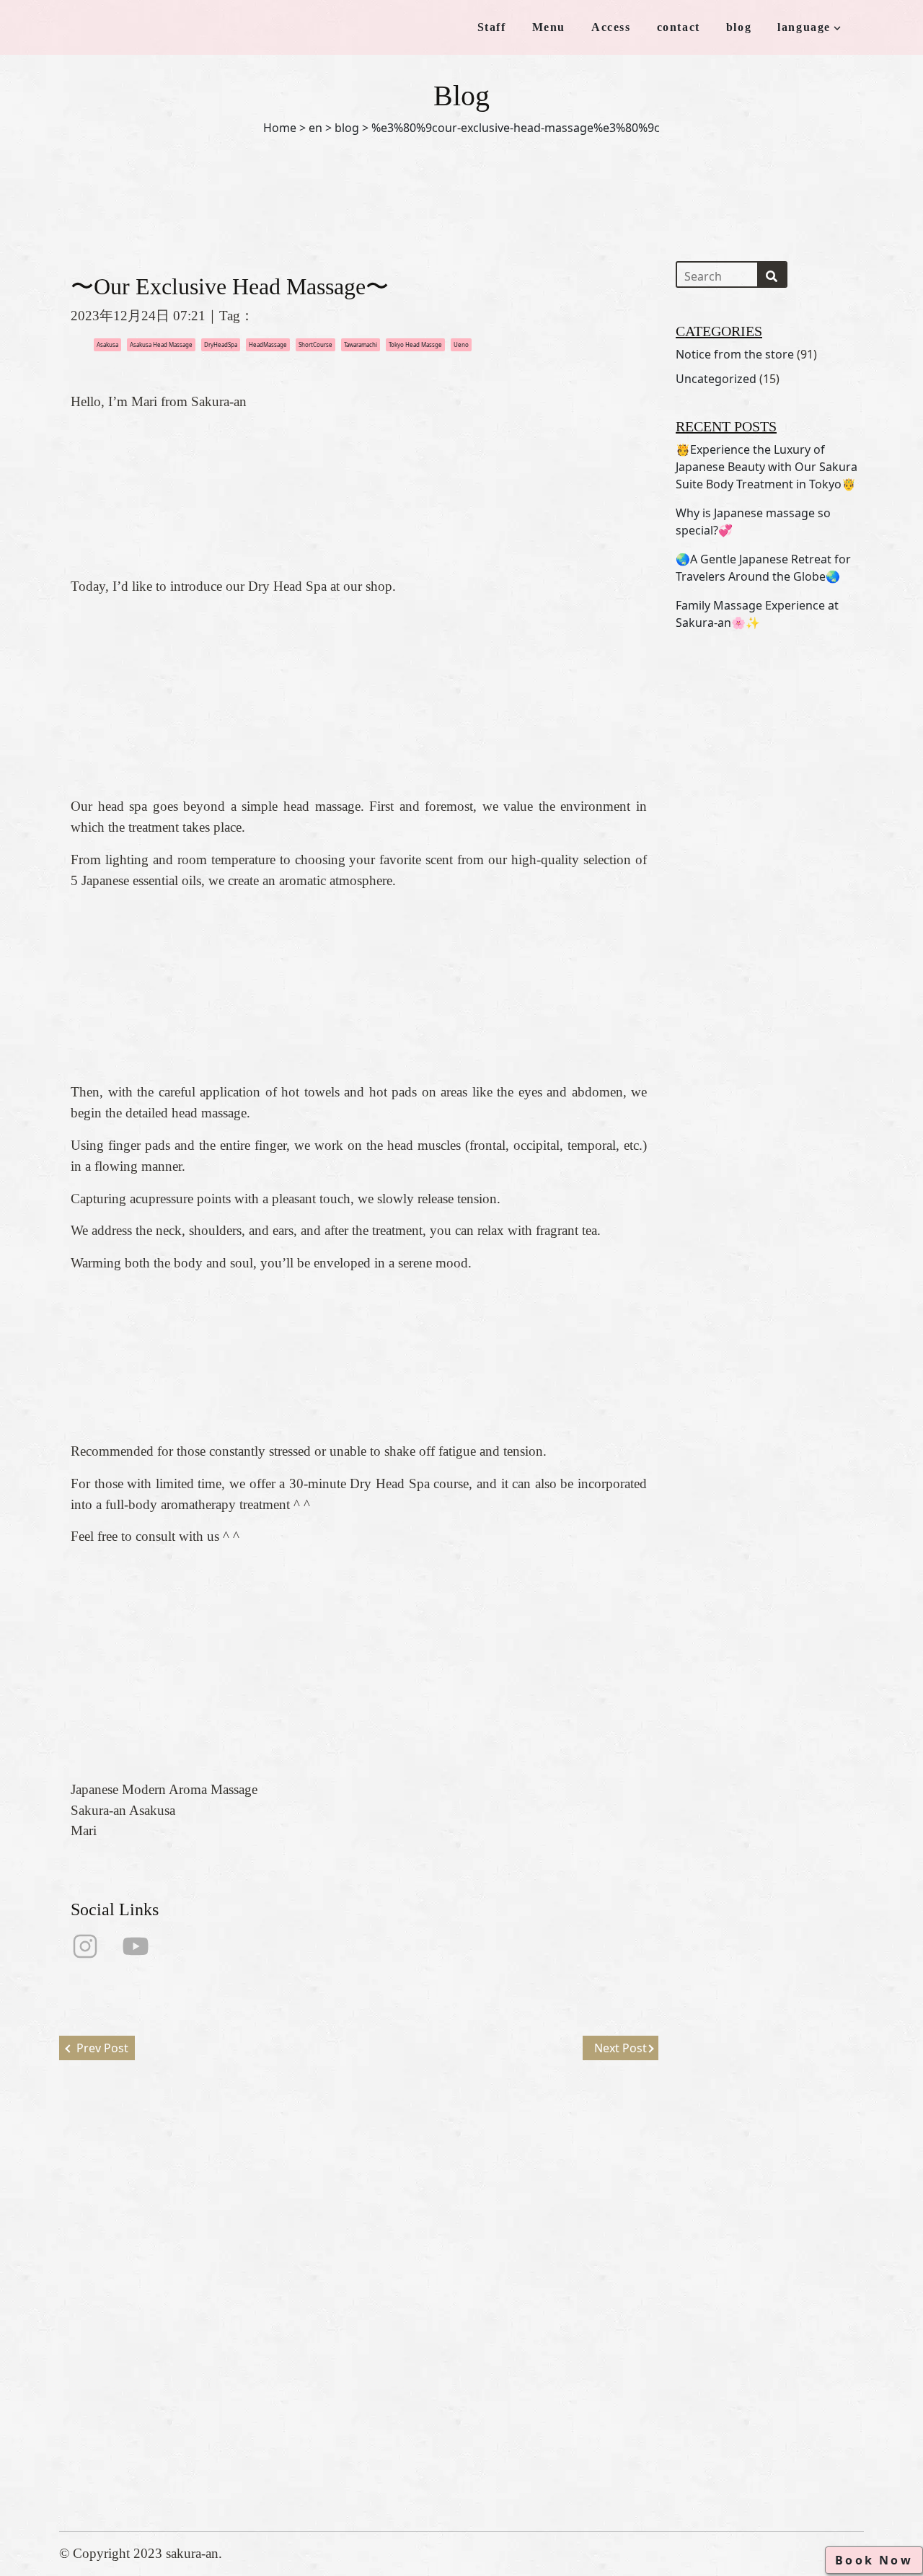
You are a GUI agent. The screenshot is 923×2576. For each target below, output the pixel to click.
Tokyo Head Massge (415, 344)
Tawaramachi (361, 344)
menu (279, 2361)
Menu (549, 27)
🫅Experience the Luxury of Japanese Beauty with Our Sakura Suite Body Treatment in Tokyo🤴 (767, 467)
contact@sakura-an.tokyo (473, 2401)
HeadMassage (268, 344)
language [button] (804, 27)
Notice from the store (735, 354)
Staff (492, 27)
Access (611, 27)
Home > (284, 128)
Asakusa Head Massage (161, 344)
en (315, 128)
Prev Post (102, 2048)
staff (277, 2338)
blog (739, 27)
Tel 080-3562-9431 (455, 2378)
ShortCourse (315, 344)
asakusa (107, 344)
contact (679, 27)
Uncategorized (716, 379)
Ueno (461, 344)
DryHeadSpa (221, 344)
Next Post (621, 2048)
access (283, 2384)
